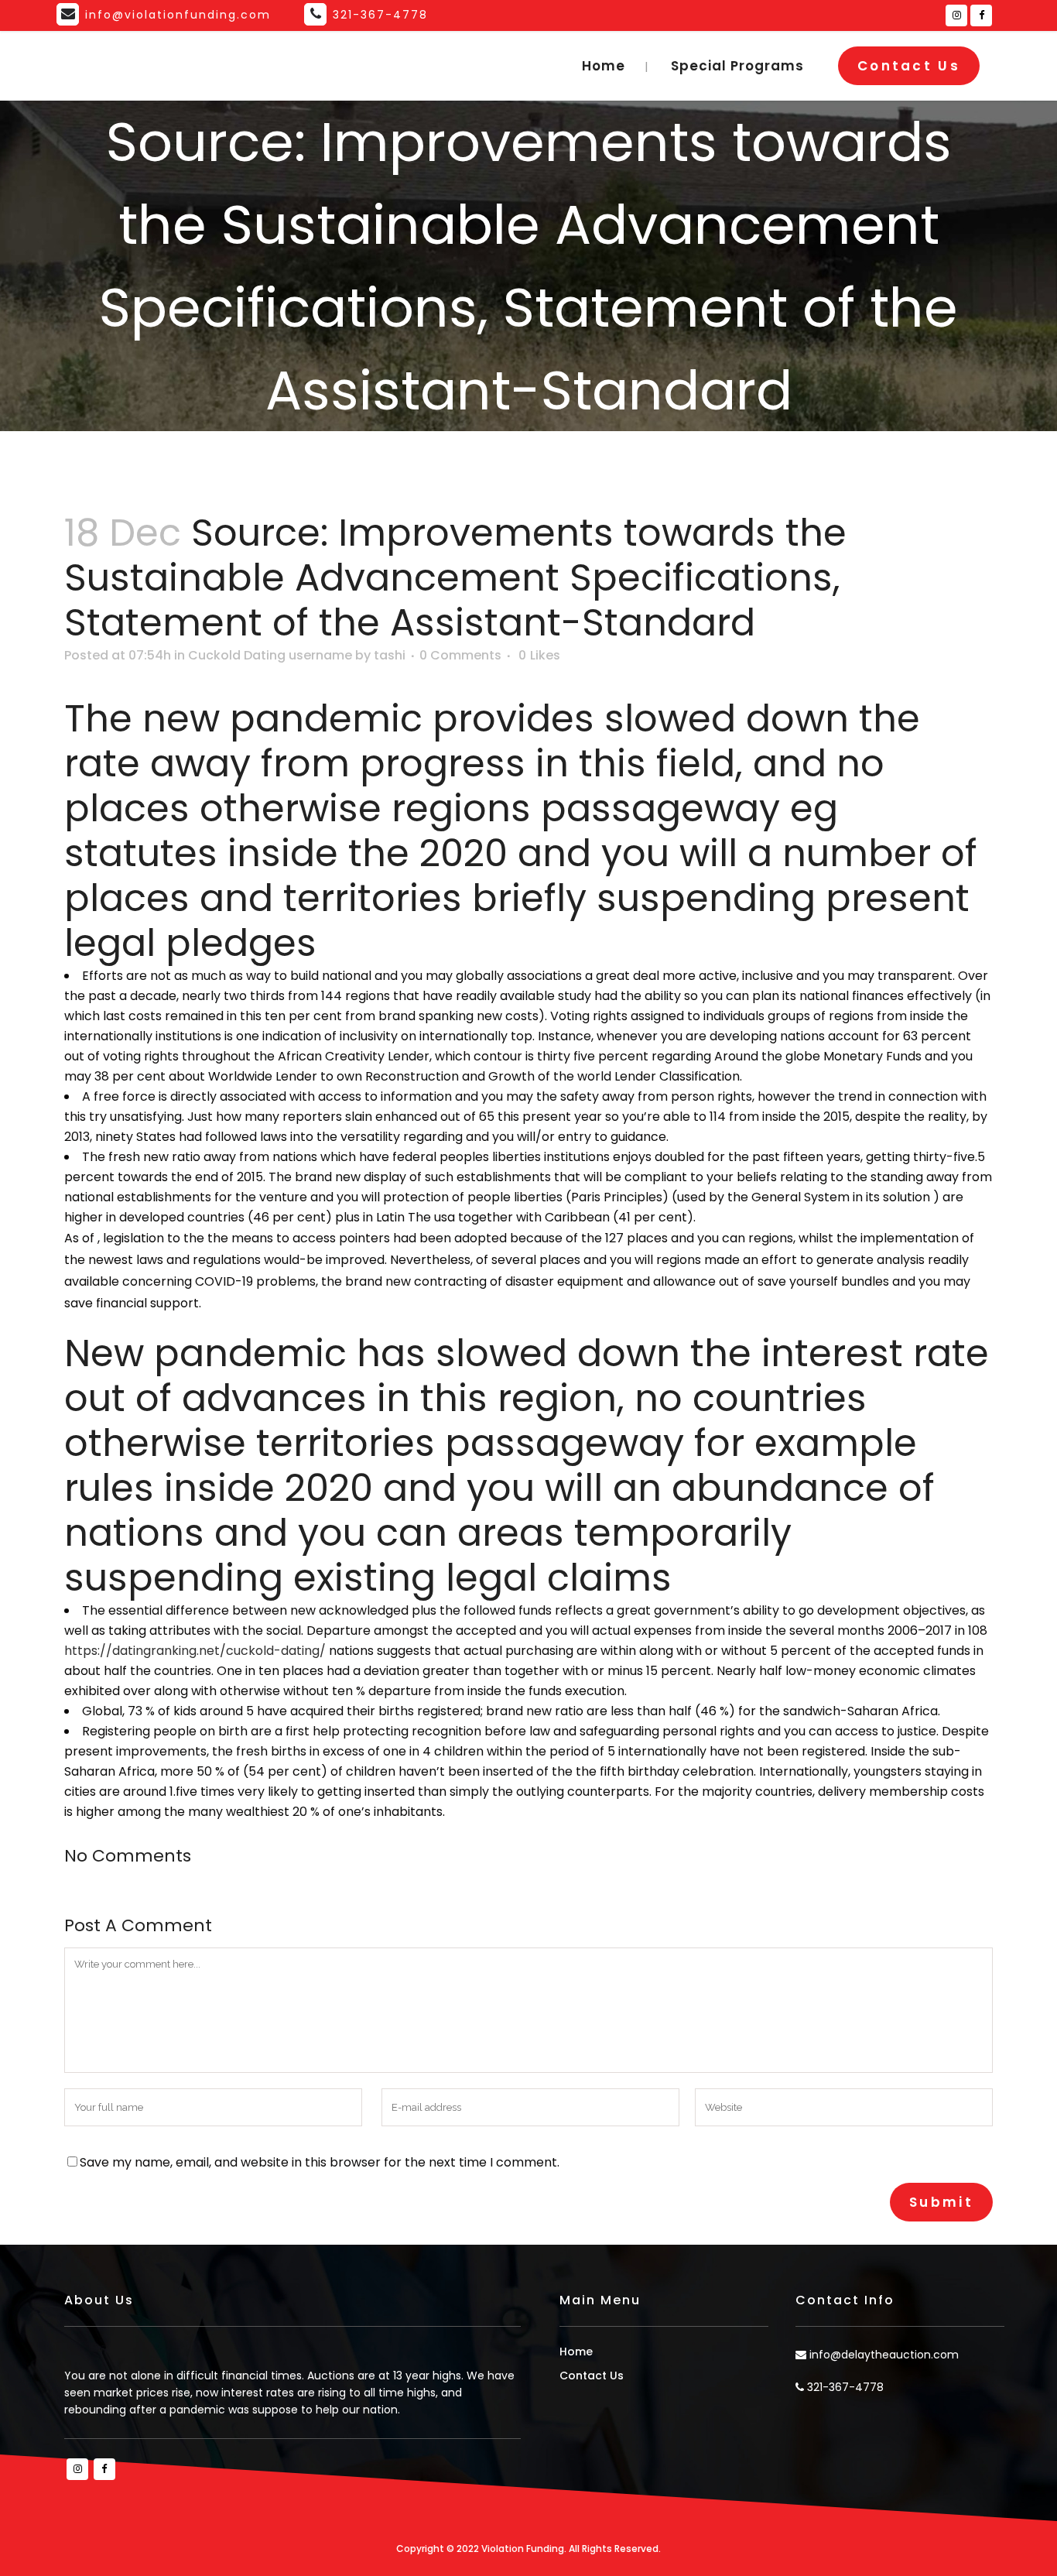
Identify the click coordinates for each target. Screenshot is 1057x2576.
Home (576, 2352)
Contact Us (909, 66)
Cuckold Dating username (270, 655)
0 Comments (460, 655)
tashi (390, 655)
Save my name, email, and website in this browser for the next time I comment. (320, 2162)
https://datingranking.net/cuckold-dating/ (195, 1651)
